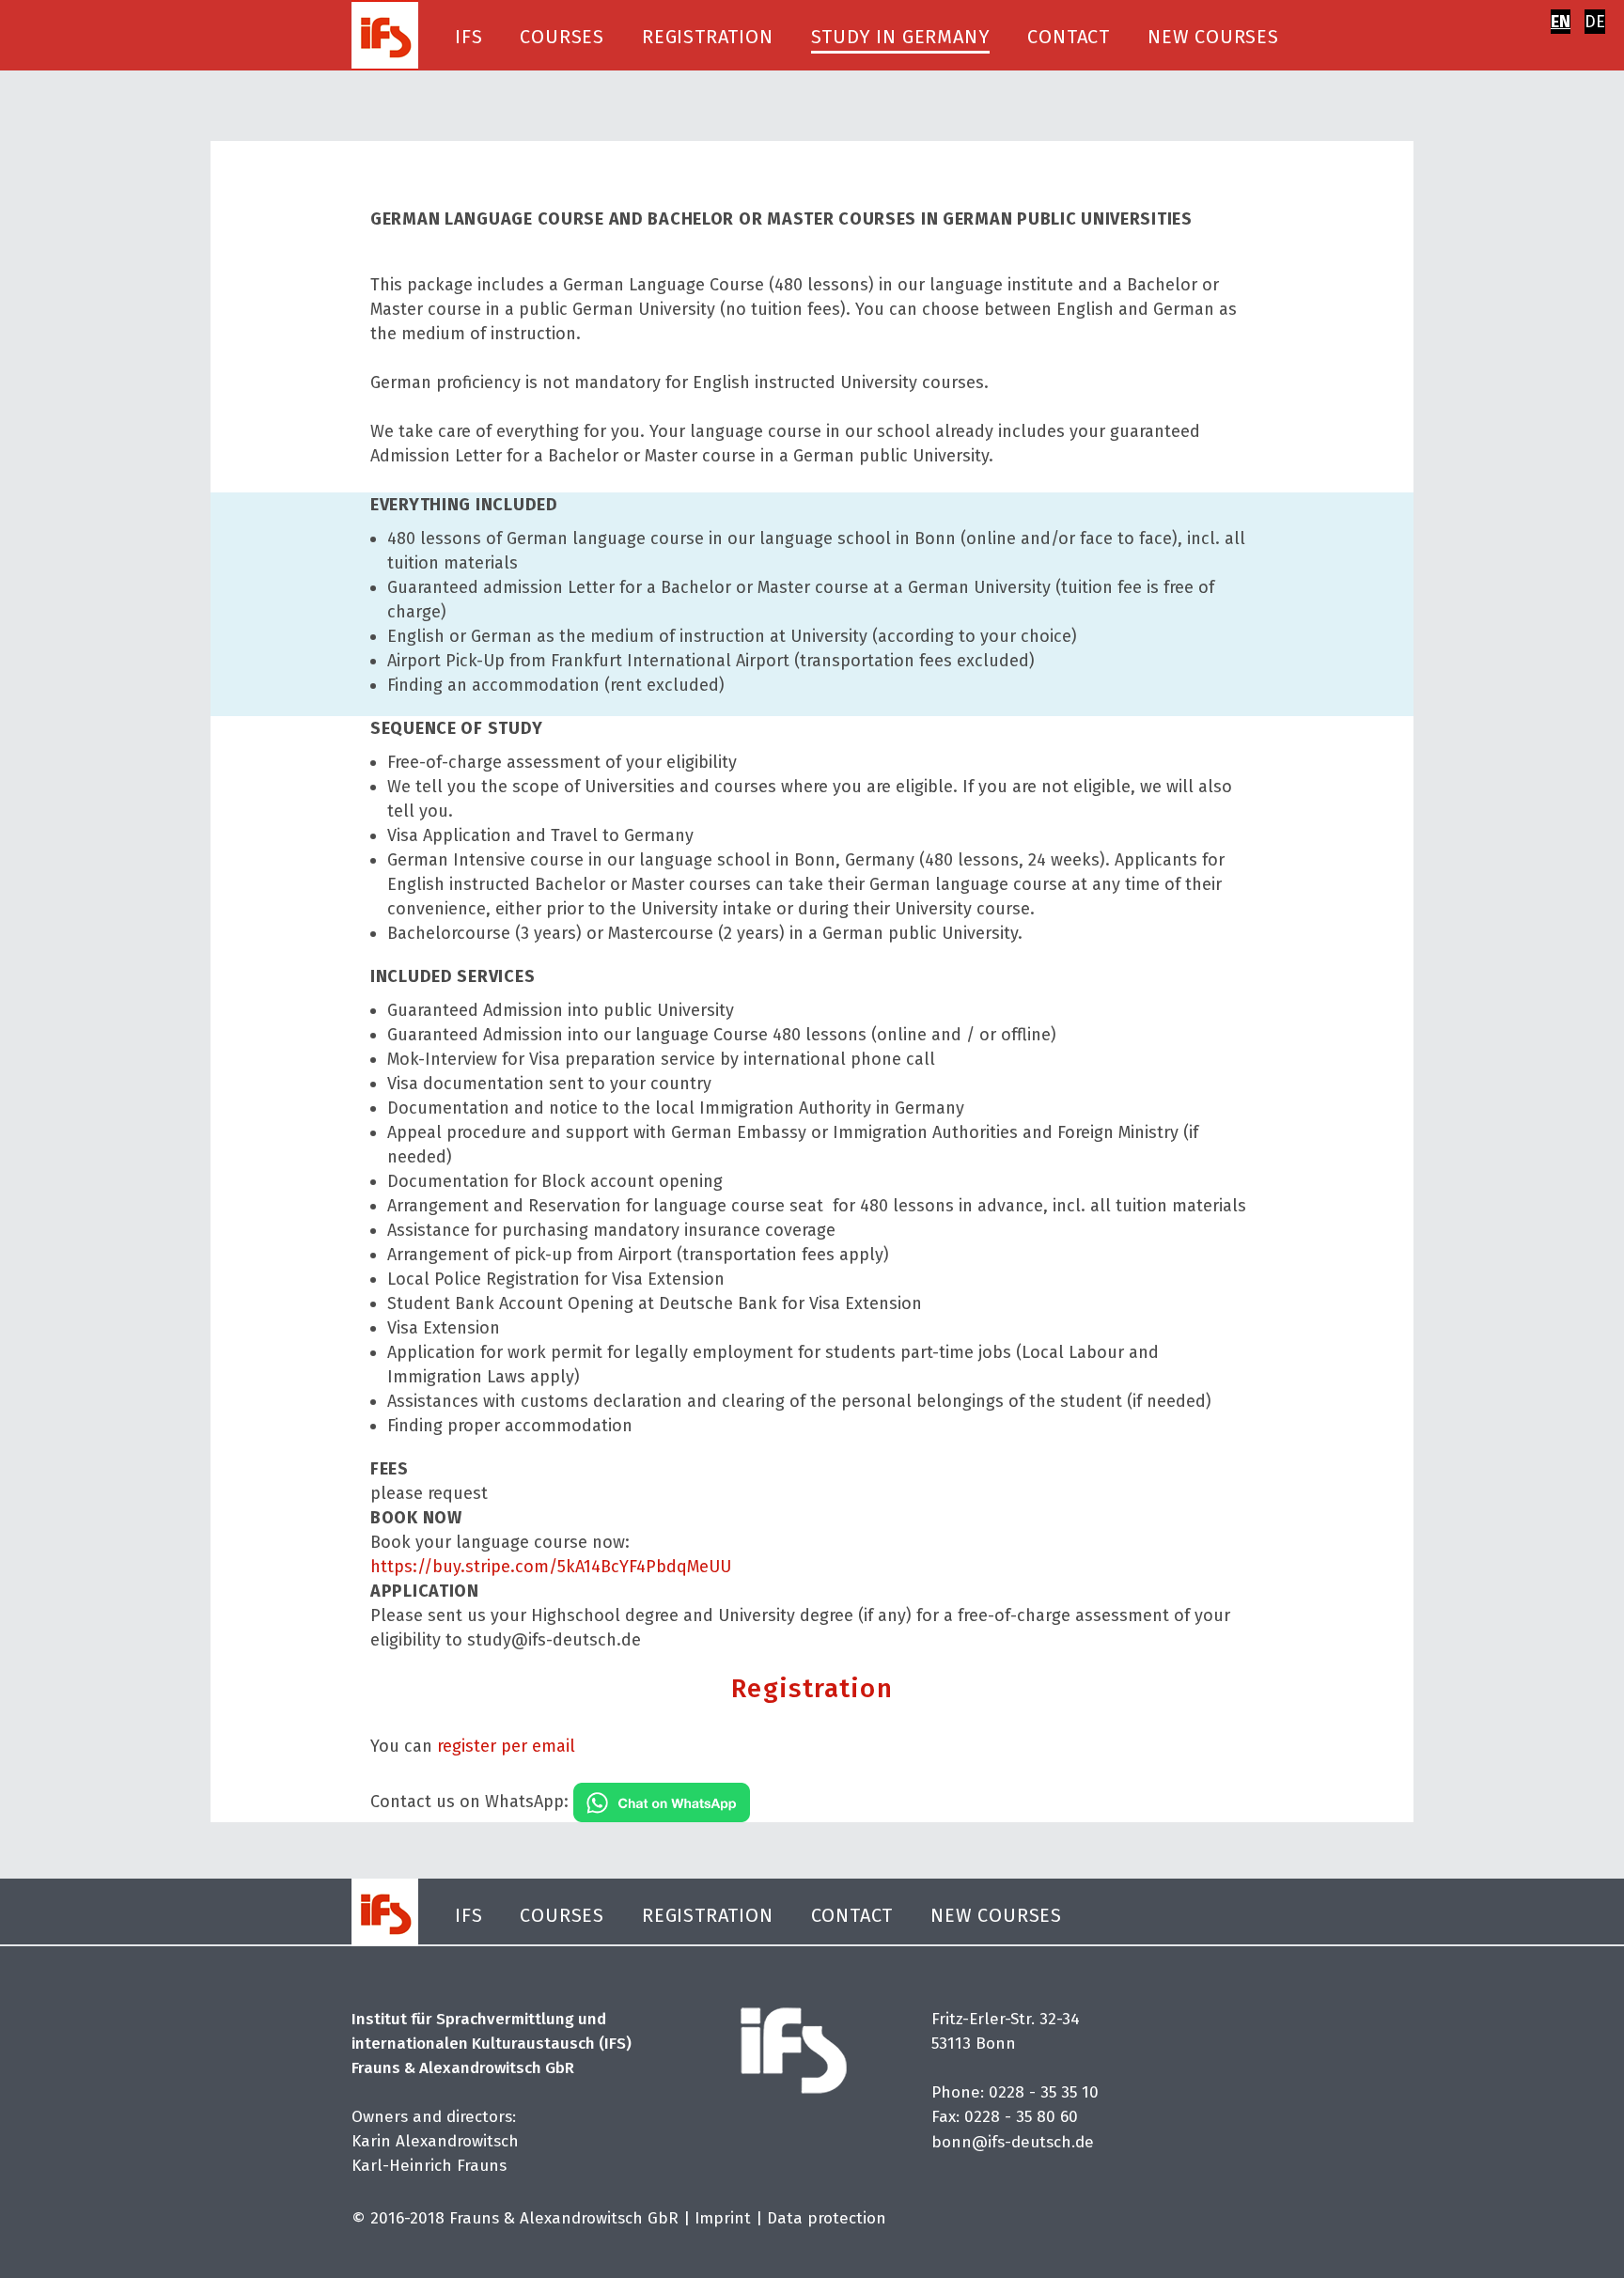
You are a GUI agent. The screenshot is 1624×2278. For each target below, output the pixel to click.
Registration (708, 37)
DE (1595, 22)
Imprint (723, 2218)
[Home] (385, 34)
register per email (506, 1746)
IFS (468, 37)
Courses (562, 37)
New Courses (1213, 37)
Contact (1069, 37)
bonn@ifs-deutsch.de (1013, 2142)
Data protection (827, 2218)
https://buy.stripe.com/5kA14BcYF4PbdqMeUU (551, 1567)
